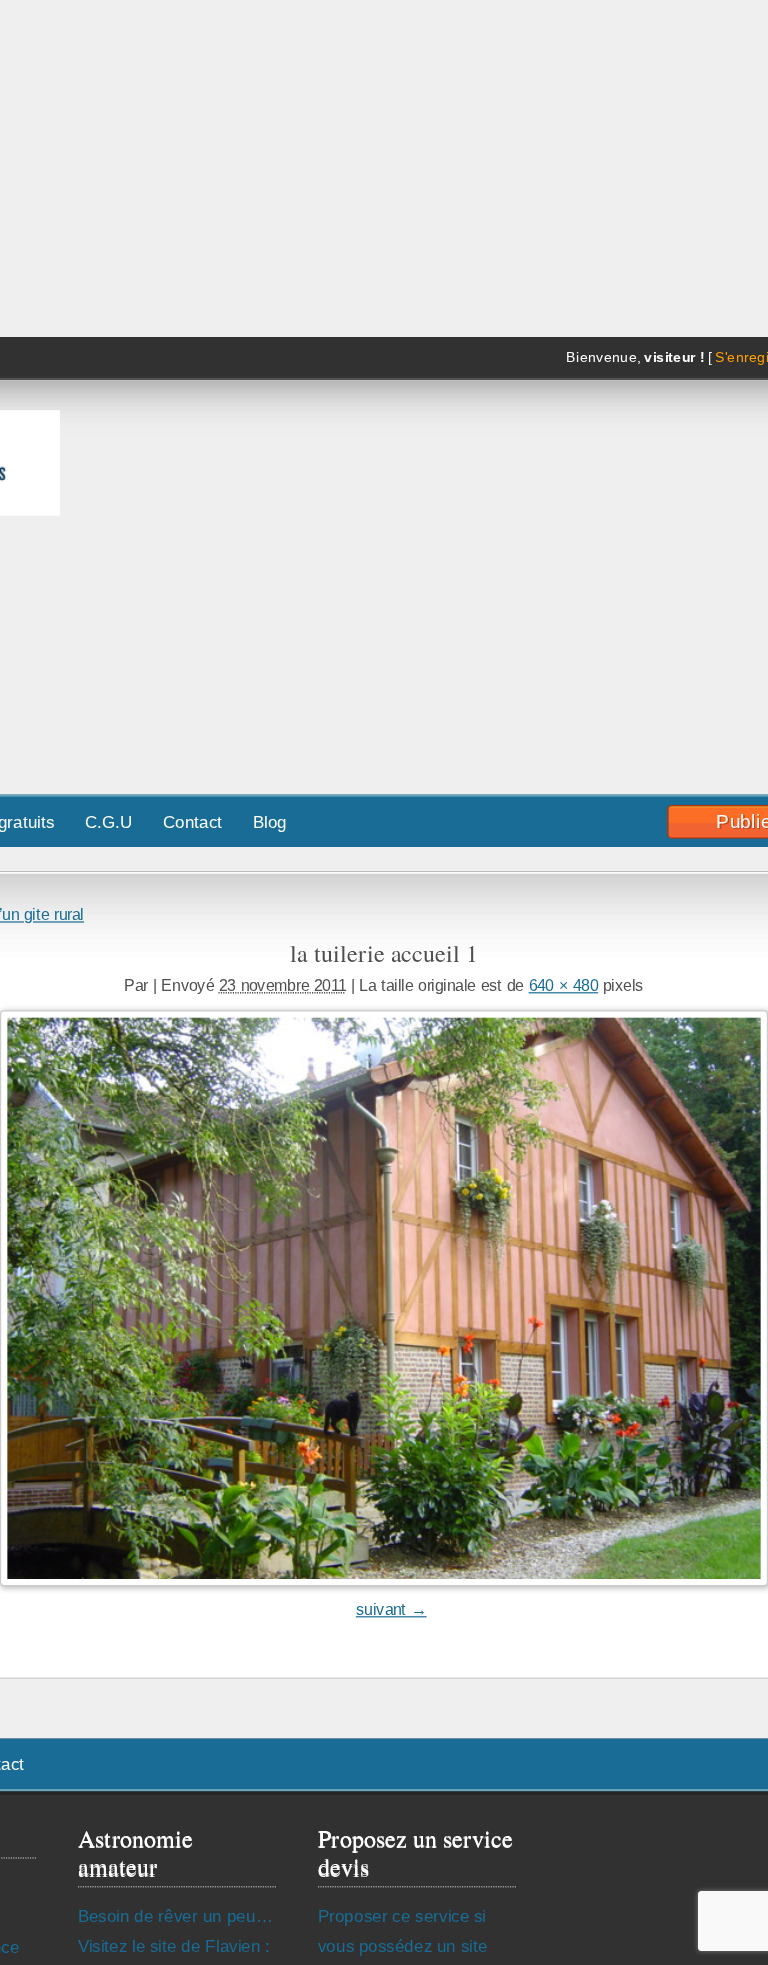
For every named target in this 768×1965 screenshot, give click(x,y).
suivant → (391, 1609)
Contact (192, 821)
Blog (270, 821)
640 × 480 (564, 985)
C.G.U (108, 821)
